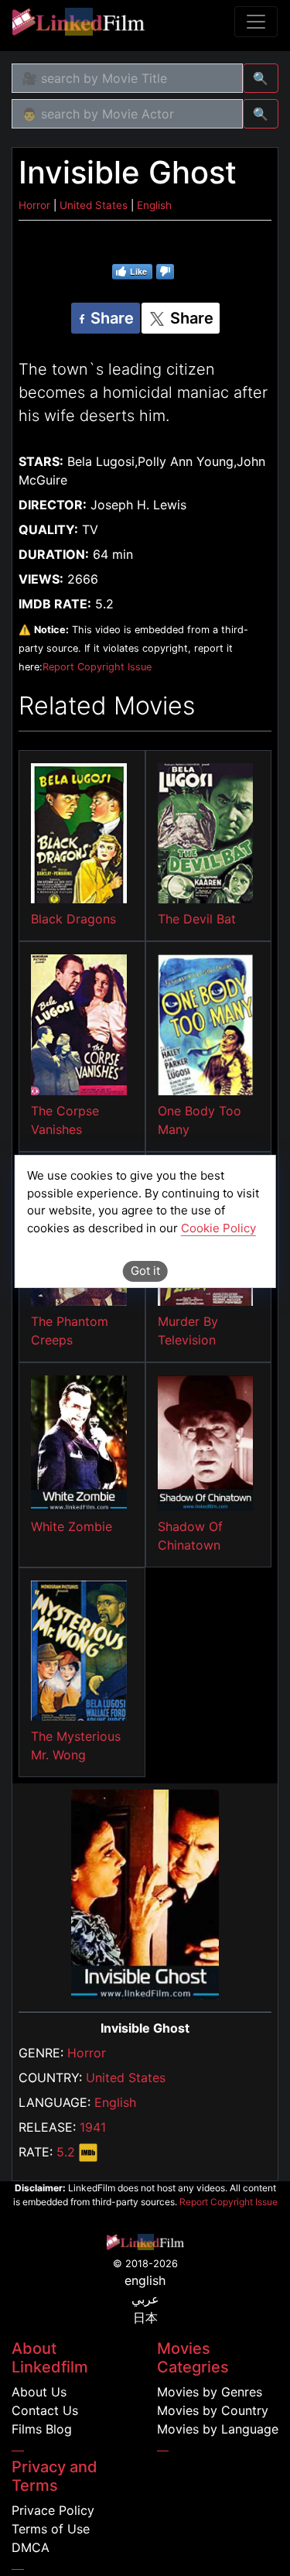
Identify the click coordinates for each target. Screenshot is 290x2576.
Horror (87, 2053)
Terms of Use (51, 2529)
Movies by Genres (210, 2392)
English (115, 2102)
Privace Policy (53, 2510)
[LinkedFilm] (78, 22)
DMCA (31, 2547)
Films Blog (42, 2429)
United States (126, 2078)
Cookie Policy (218, 1228)
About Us (39, 2392)
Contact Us (45, 2410)
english (145, 2280)
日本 (145, 2317)
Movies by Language (218, 2429)
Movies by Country (213, 2410)
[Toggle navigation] (256, 22)
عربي (145, 2299)
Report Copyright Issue (97, 667)
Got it (145, 1271)
